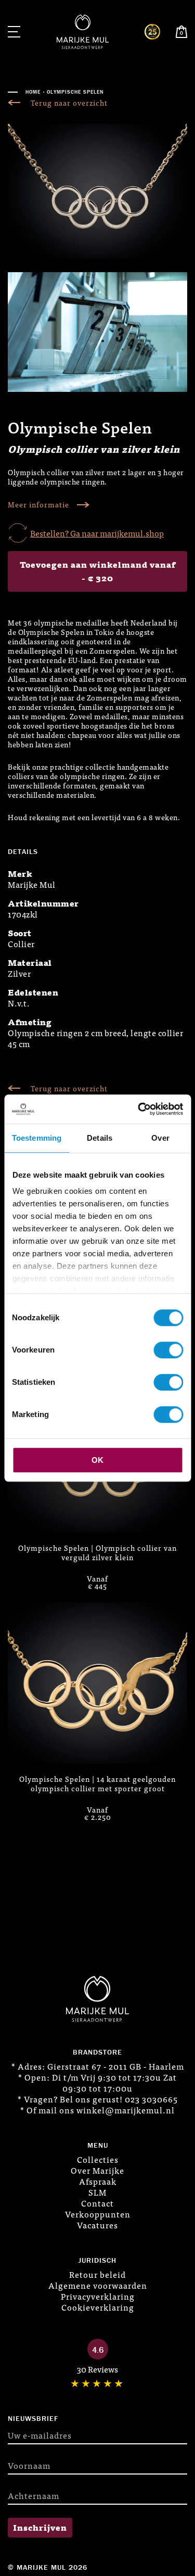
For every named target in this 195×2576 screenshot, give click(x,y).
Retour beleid (97, 2274)
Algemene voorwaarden (98, 2285)
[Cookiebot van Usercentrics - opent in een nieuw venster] (139, 1109)
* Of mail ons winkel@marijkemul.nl (97, 2110)
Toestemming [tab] (37, 1138)
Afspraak (98, 2181)
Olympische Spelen (75, 92)
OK (97, 1460)
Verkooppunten (98, 2214)
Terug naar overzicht (69, 103)
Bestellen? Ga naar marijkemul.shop (97, 533)
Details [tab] (100, 1138)
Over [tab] (160, 1138)
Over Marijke (97, 2170)
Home (33, 92)
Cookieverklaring (98, 2307)
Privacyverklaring (98, 2296)
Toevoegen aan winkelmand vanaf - (98, 571)
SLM (97, 2192)
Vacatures (97, 2225)
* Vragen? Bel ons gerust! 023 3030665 (98, 2099)
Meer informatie (38, 505)
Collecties (98, 2159)
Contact (97, 2203)
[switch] (168, 1350)
